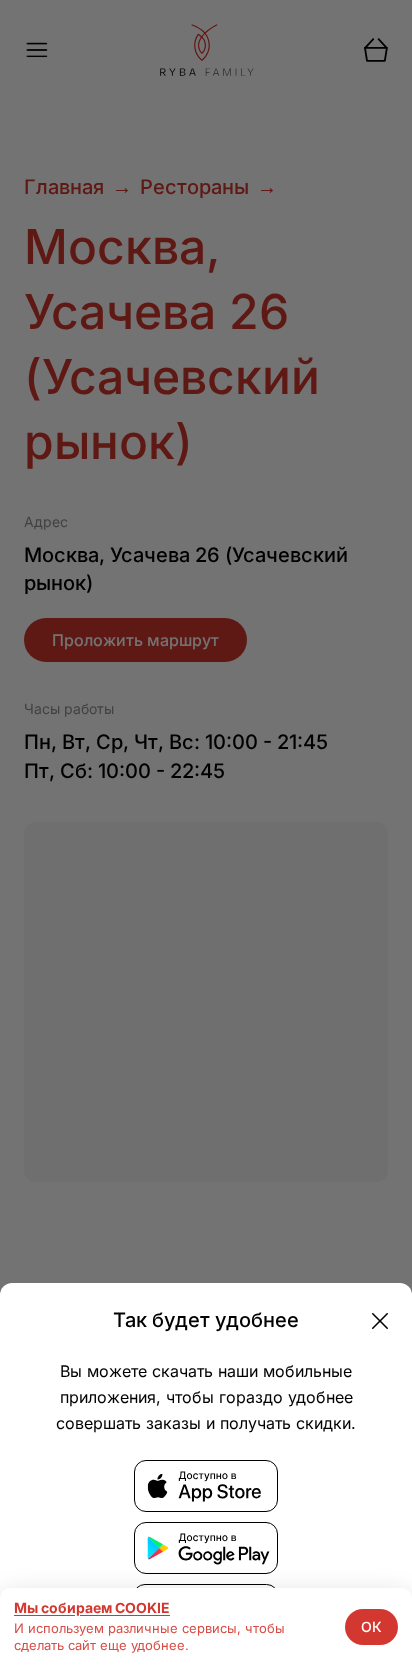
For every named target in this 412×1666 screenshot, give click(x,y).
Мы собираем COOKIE (92, 1608)
